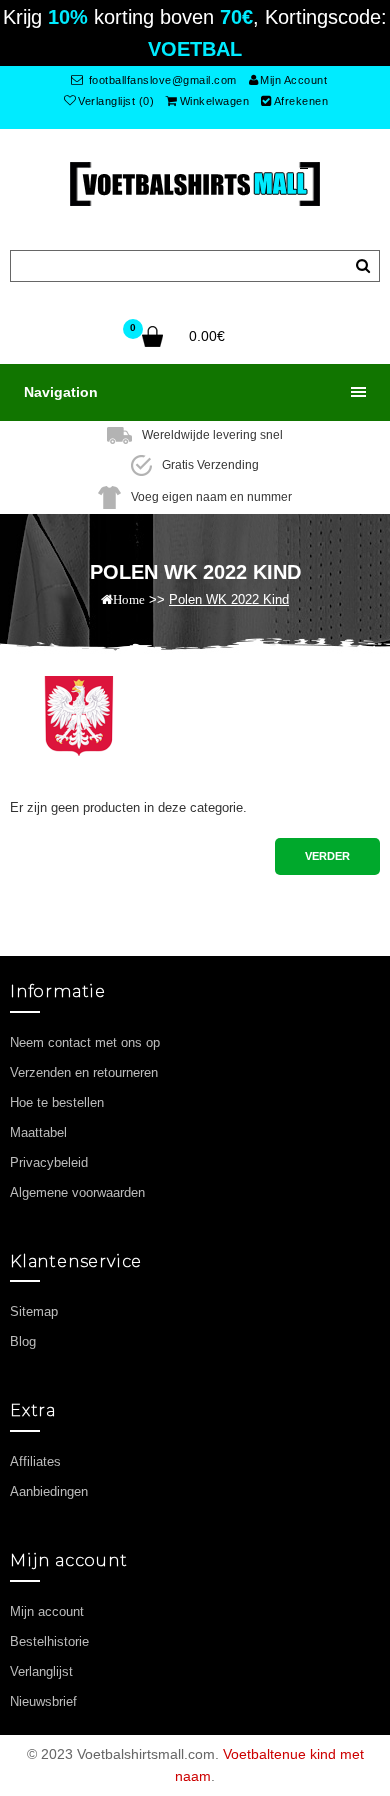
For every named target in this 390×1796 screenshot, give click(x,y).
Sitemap (34, 1311)
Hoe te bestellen (57, 1102)
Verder (327, 856)
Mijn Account (293, 80)
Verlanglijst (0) (116, 101)
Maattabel (38, 1132)
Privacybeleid (49, 1162)
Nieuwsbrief (43, 1701)
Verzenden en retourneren (84, 1072)
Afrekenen (301, 101)
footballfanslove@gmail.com (161, 80)
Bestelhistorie (49, 1641)
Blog (23, 1341)
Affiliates (35, 1461)
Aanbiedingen (49, 1491)
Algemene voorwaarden (77, 1192)
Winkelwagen (215, 101)
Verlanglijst (41, 1671)
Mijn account (47, 1611)
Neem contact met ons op (85, 1042)
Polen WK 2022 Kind (229, 599)
